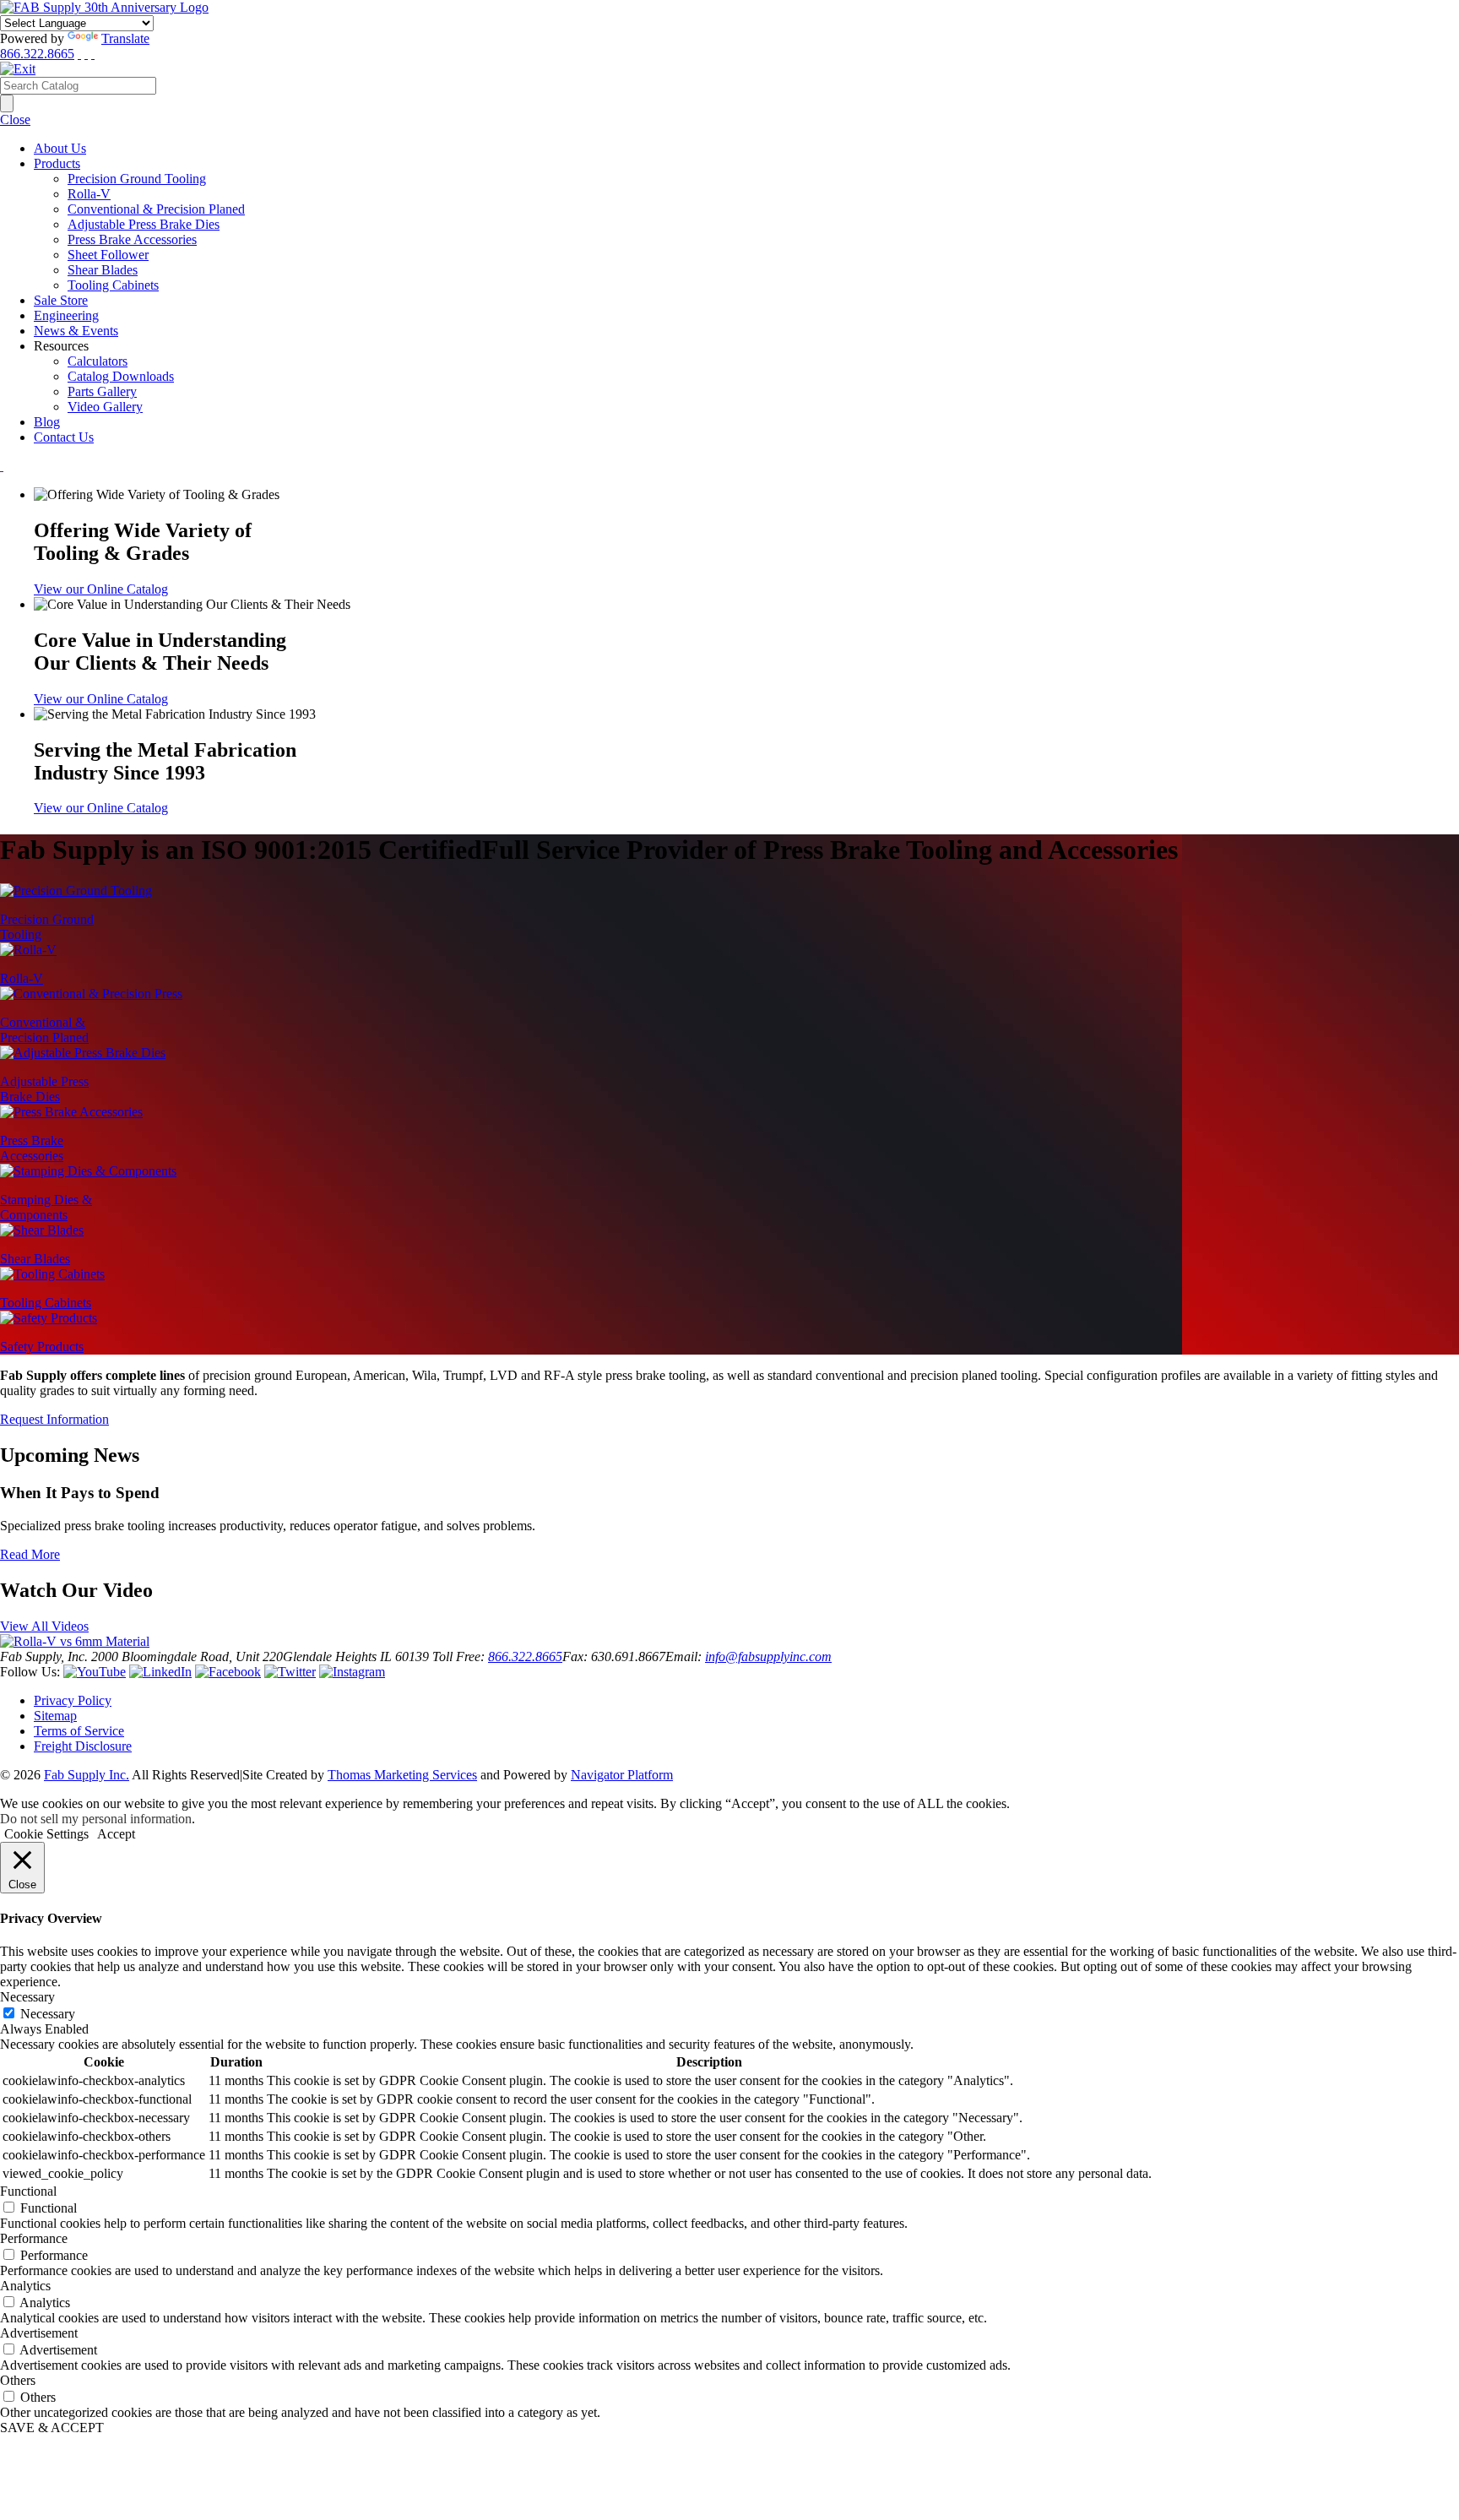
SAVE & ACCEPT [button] (52, 2428)
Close (15, 119)
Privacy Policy (73, 1700)
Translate (125, 38)
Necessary (48, 2014)
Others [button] (18, 2380)
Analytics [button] (25, 2286)
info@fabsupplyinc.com (768, 1656)
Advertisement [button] (39, 2333)
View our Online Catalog (101, 589)
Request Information (54, 1419)
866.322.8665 (37, 54)
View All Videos (44, 1626)
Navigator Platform (622, 1775)
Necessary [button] (27, 1997)
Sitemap (55, 1716)
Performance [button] (34, 2238)
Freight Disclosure (83, 1746)
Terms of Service (79, 1731)
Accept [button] (116, 1834)
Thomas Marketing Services (402, 1775)
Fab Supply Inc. (87, 1775)
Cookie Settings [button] (46, 1834)
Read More (30, 1554)
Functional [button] (28, 2191)
